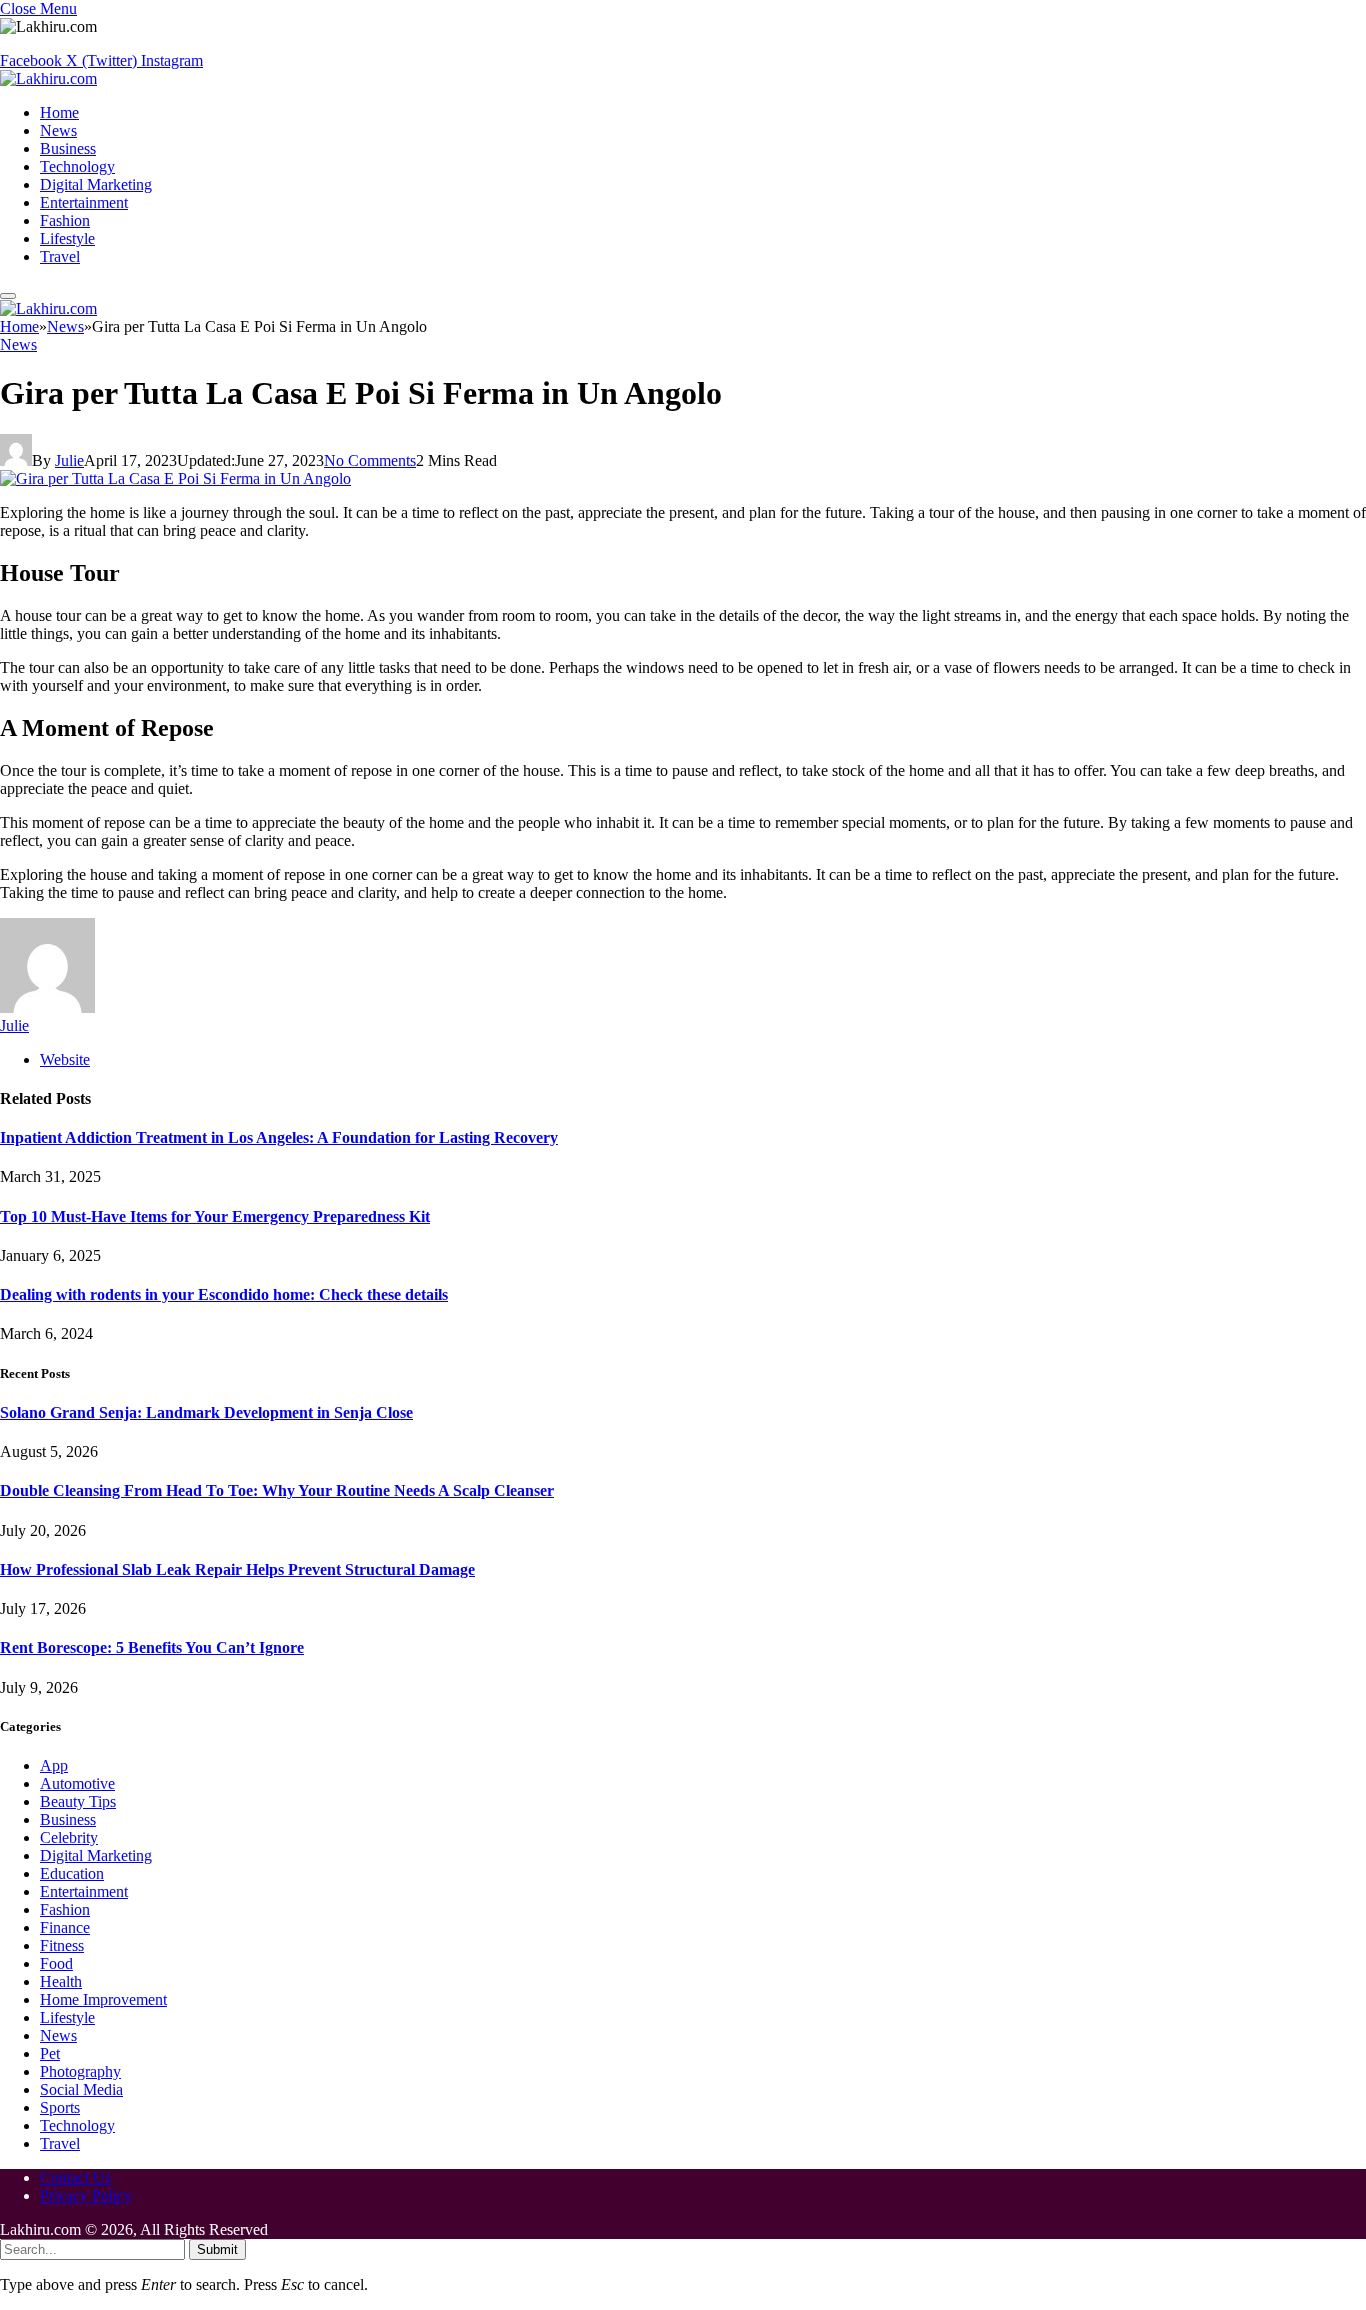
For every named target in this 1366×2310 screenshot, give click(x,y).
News (58, 130)
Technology (77, 166)
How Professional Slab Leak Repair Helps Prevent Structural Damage (237, 1569)
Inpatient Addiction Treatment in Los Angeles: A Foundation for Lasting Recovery (279, 1137)
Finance (65, 1927)
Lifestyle (67, 238)
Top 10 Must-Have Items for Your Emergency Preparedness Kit (215, 1216)
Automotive (77, 1783)
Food (56, 1963)
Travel (60, 256)
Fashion (65, 220)
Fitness (62, 1945)
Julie (69, 460)
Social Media (81, 2089)
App (54, 1765)
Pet (50, 2053)
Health (61, 1981)
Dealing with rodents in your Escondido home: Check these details (224, 1294)
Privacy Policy (86, 2195)
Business (68, 148)
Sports (60, 2107)
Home (59, 112)
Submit (217, 2249)
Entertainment (84, 202)
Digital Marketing (96, 184)
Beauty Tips (78, 1801)
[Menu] (8, 296)
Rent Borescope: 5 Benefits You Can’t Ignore (152, 1647)
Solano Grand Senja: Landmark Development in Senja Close (206, 1412)
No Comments (370, 460)
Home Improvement (103, 1999)
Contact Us (75, 2177)
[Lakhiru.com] (48, 78)
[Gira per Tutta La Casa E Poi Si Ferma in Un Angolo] (175, 478)
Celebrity (69, 1837)
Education (72, 1873)
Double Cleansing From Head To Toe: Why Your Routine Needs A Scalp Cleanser (277, 1490)
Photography (80, 2071)
